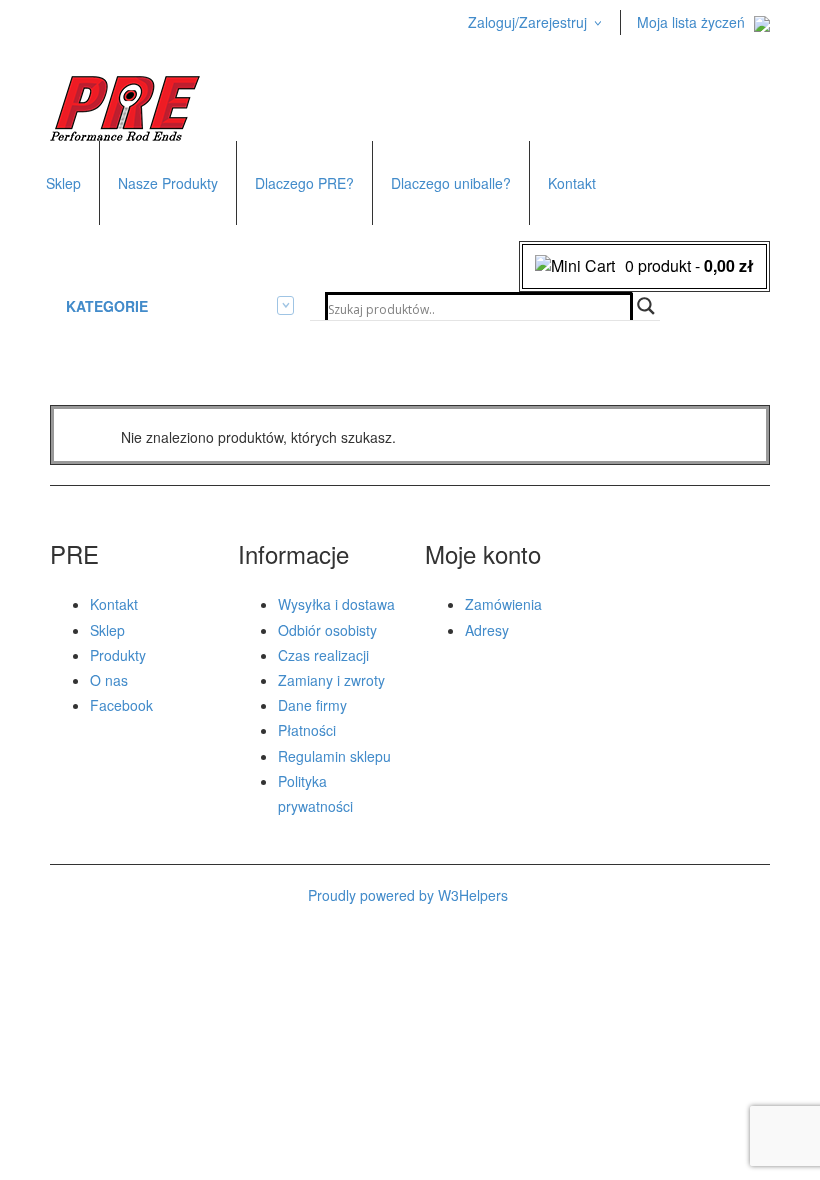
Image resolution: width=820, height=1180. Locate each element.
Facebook (121, 705)
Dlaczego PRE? (304, 183)
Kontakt (572, 183)
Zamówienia (503, 604)
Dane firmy (312, 705)
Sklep (63, 183)
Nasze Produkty (168, 183)
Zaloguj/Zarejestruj (527, 22)
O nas (109, 680)
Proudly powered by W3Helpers (408, 895)
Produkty (118, 655)
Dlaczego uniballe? (451, 183)
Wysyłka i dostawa (336, 604)
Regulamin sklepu (334, 756)
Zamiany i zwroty (331, 680)
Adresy (487, 630)
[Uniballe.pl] (125, 106)
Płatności (307, 730)
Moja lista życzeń (691, 22)
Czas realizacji (323, 655)
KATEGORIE (107, 306)
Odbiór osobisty (327, 630)
